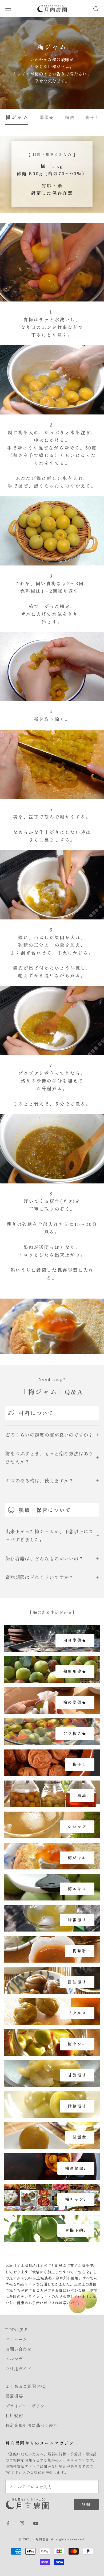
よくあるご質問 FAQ (26, 2386)
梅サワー (77, 2044)
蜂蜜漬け (77, 1920)
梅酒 (70, 117)
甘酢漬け (77, 2075)
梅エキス (77, 1889)
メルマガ (14, 2359)
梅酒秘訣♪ (76, 2168)
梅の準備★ (75, 1702)
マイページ (16, 2339)
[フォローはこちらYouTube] (36, 2523)
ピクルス (77, 2013)
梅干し (93, 117)
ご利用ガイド (18, 2368)
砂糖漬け (77, 2106)
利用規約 (14, 2415)
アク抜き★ (75, 1733)
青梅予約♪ (76, 2230)
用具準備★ (75, 1640)
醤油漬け (77, 1982)
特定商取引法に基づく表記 (31, 2425)
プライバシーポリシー (27, 2406)
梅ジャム (17, 117)
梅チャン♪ (76, 2199)
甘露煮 (80, 2137)
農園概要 (14, 2396)
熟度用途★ (75, 1671)
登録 (86, 2504)
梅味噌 (80, 1951)
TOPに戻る (17, 2329)
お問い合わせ (18, 2349)
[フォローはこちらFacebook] (8, 2523)
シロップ (77, 1826)
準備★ (47, 117)
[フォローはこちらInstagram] (22, 2523)
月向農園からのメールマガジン (40, 2443)
